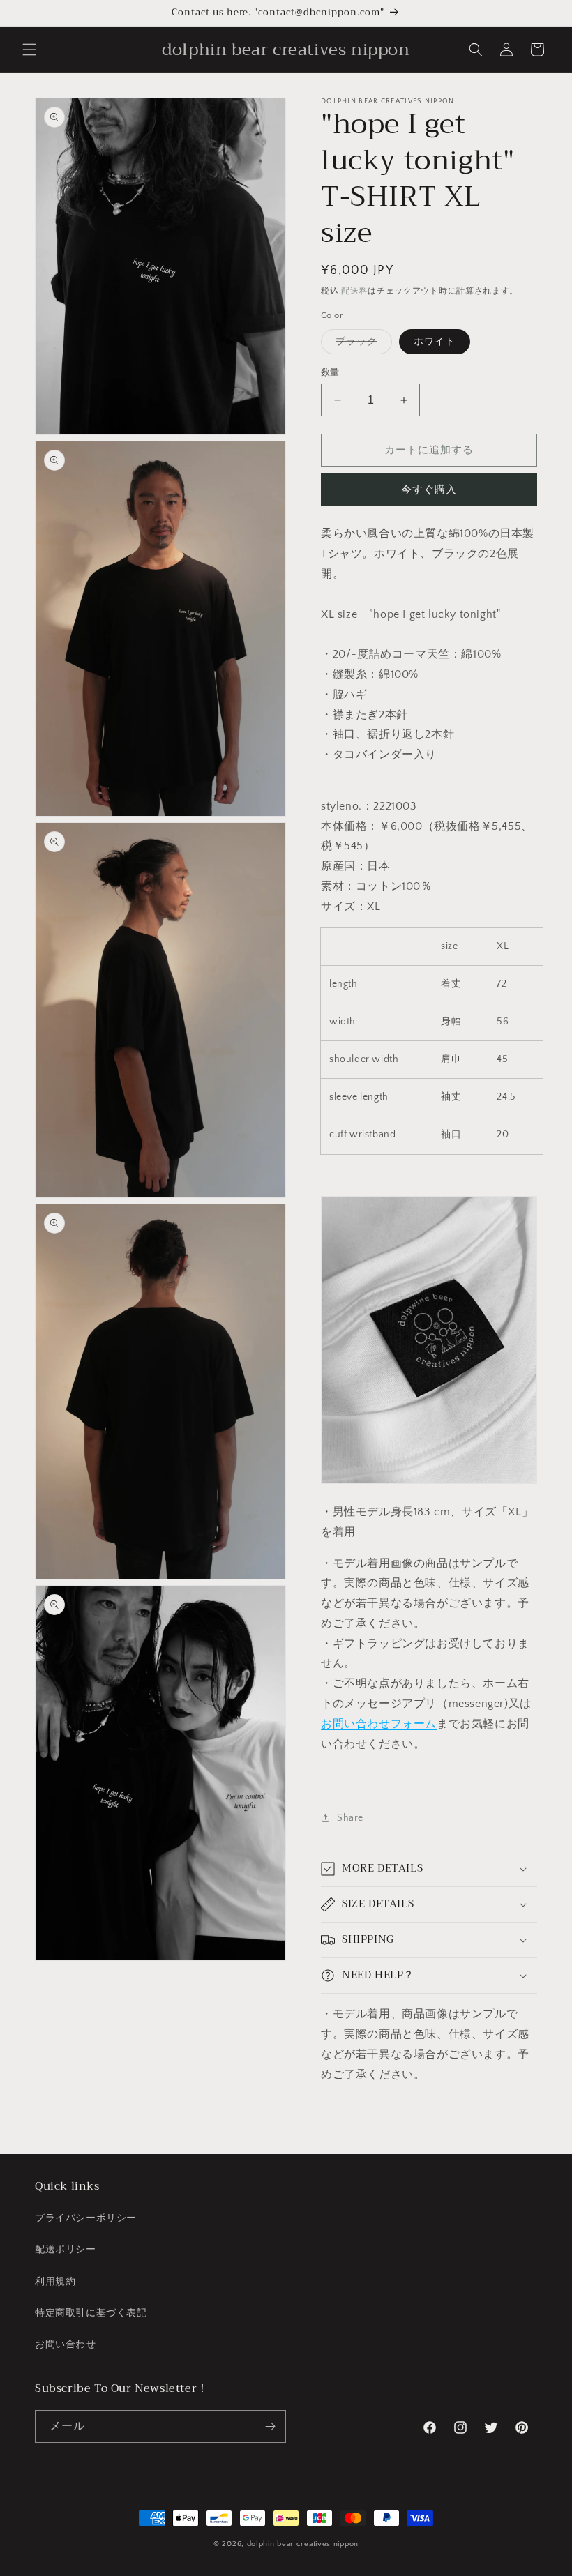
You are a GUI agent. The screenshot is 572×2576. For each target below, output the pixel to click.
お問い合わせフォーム (379, 1724)
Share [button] (350, 1818)
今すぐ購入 (429, 490)
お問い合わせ (66, 2344)
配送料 (354, 291)
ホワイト (435, 342)
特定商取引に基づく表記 (91, 2313)
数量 (330, 372)
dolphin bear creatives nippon (303, 2544)
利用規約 (55, 2282)
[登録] (270, 2426)
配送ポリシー (66, 2250)
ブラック (361, 345)
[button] (29, 50)
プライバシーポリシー (86, 2218)
